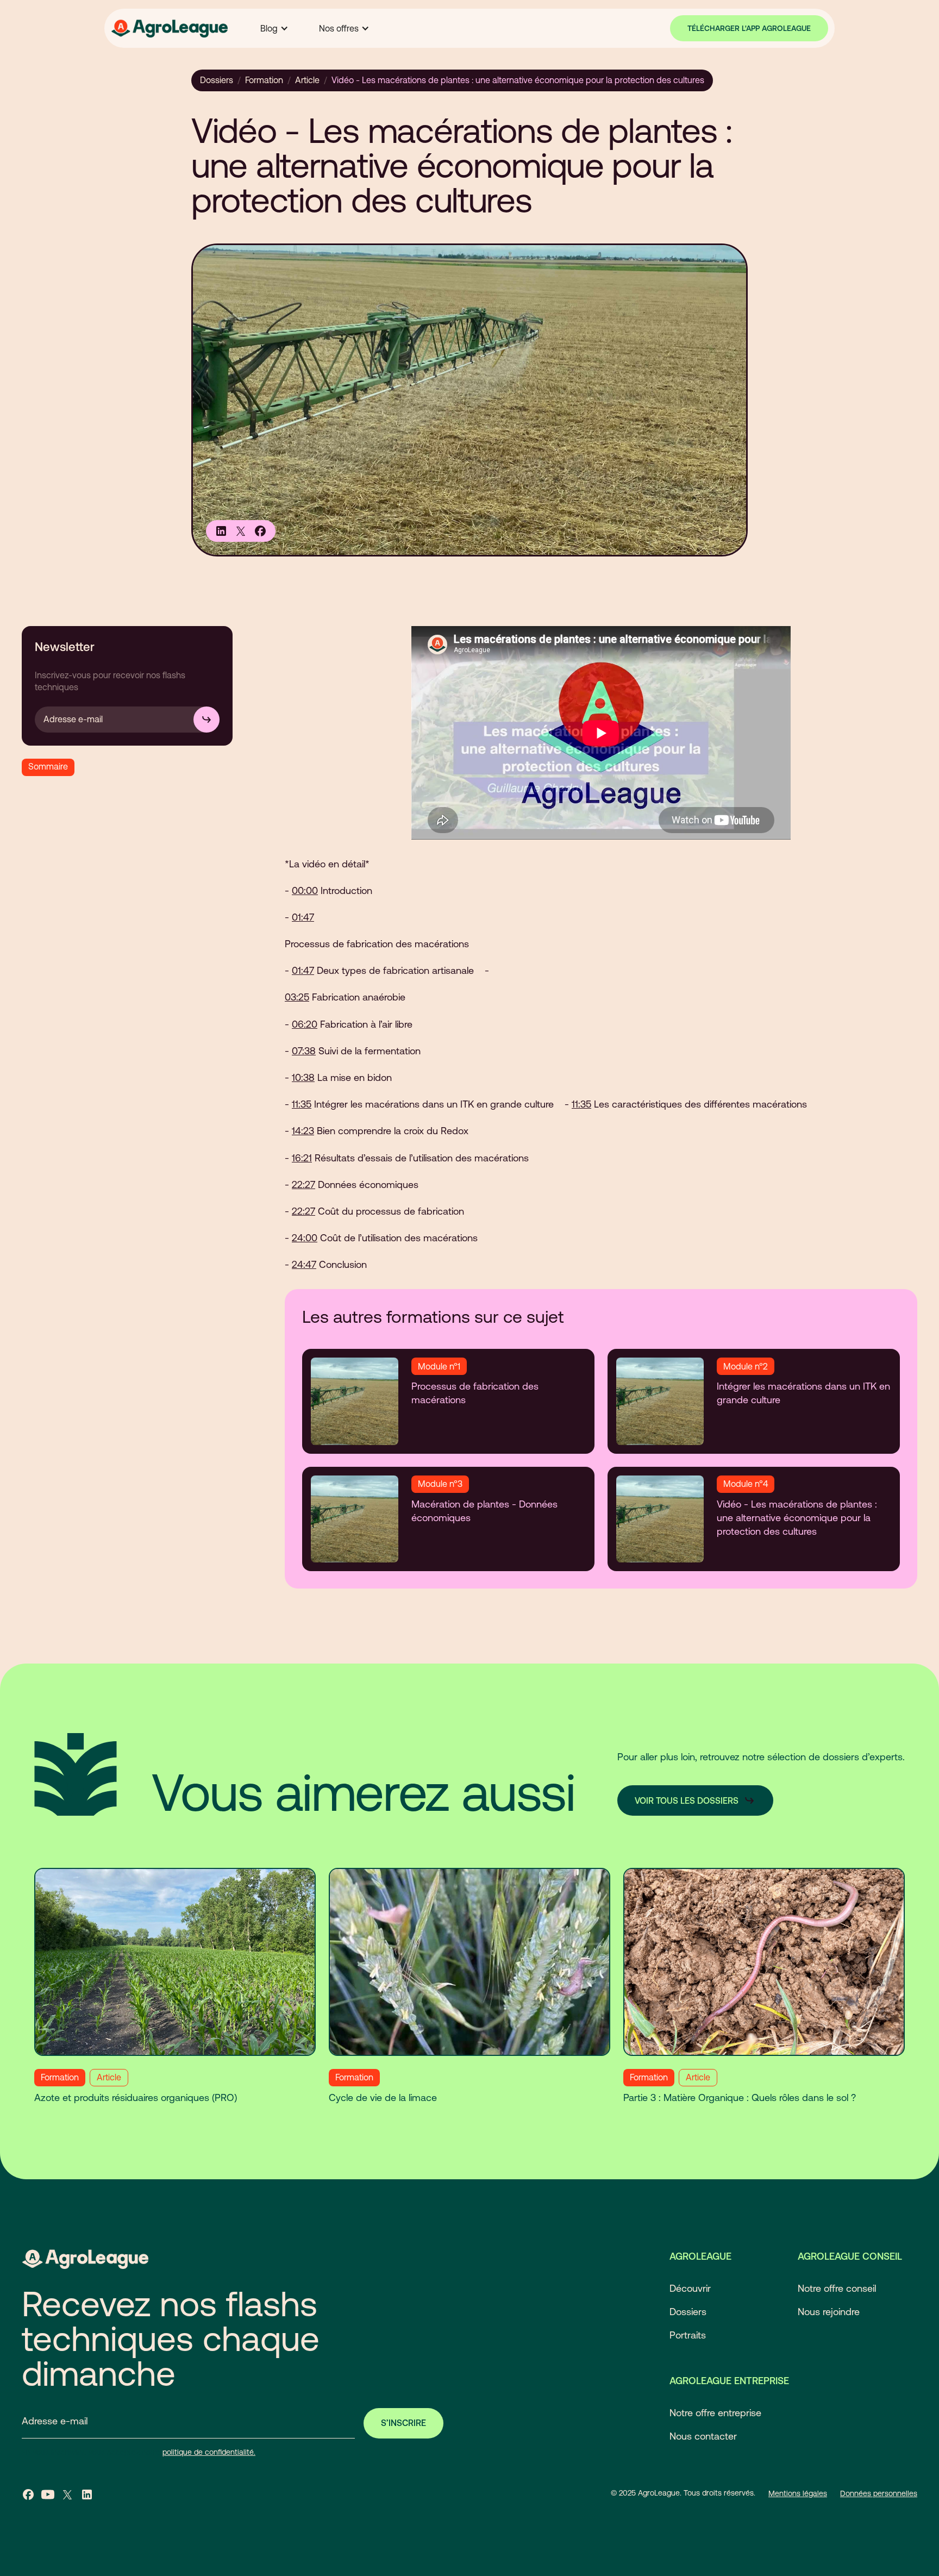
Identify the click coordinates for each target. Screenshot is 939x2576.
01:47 (303, 917)
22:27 (303, 1184)
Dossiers (217, 80)
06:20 (305, 1024)
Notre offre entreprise (715, 2413)
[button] (274, 28)
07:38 (304, 1051)
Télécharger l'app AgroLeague (749, 28)
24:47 (304, 1264)
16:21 (302, 1158)
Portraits (688, 2335)
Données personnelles (879, 2493)
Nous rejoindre (829, 2312)
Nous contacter (703, 2436)
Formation (264, 80)
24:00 (305, 1238)
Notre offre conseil (837, 2288)
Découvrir (690, 2288)
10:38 (303, 1077)
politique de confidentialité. (209, 2452)
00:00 (305, 890)
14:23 (303, 1131)
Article (307, 80)
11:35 (302, 1104)
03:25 (297, 997)
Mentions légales (798, 2493)
